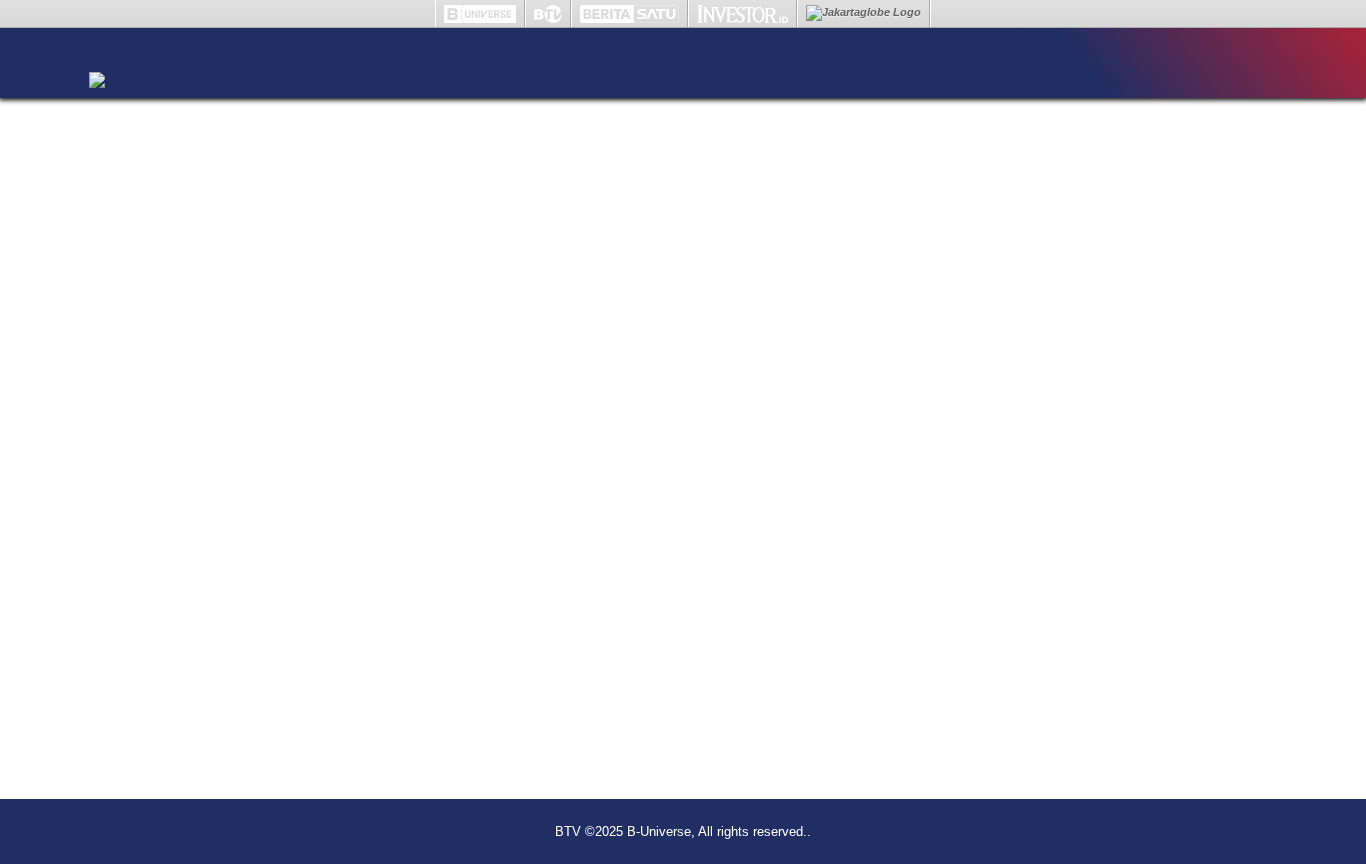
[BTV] (97, 55)
